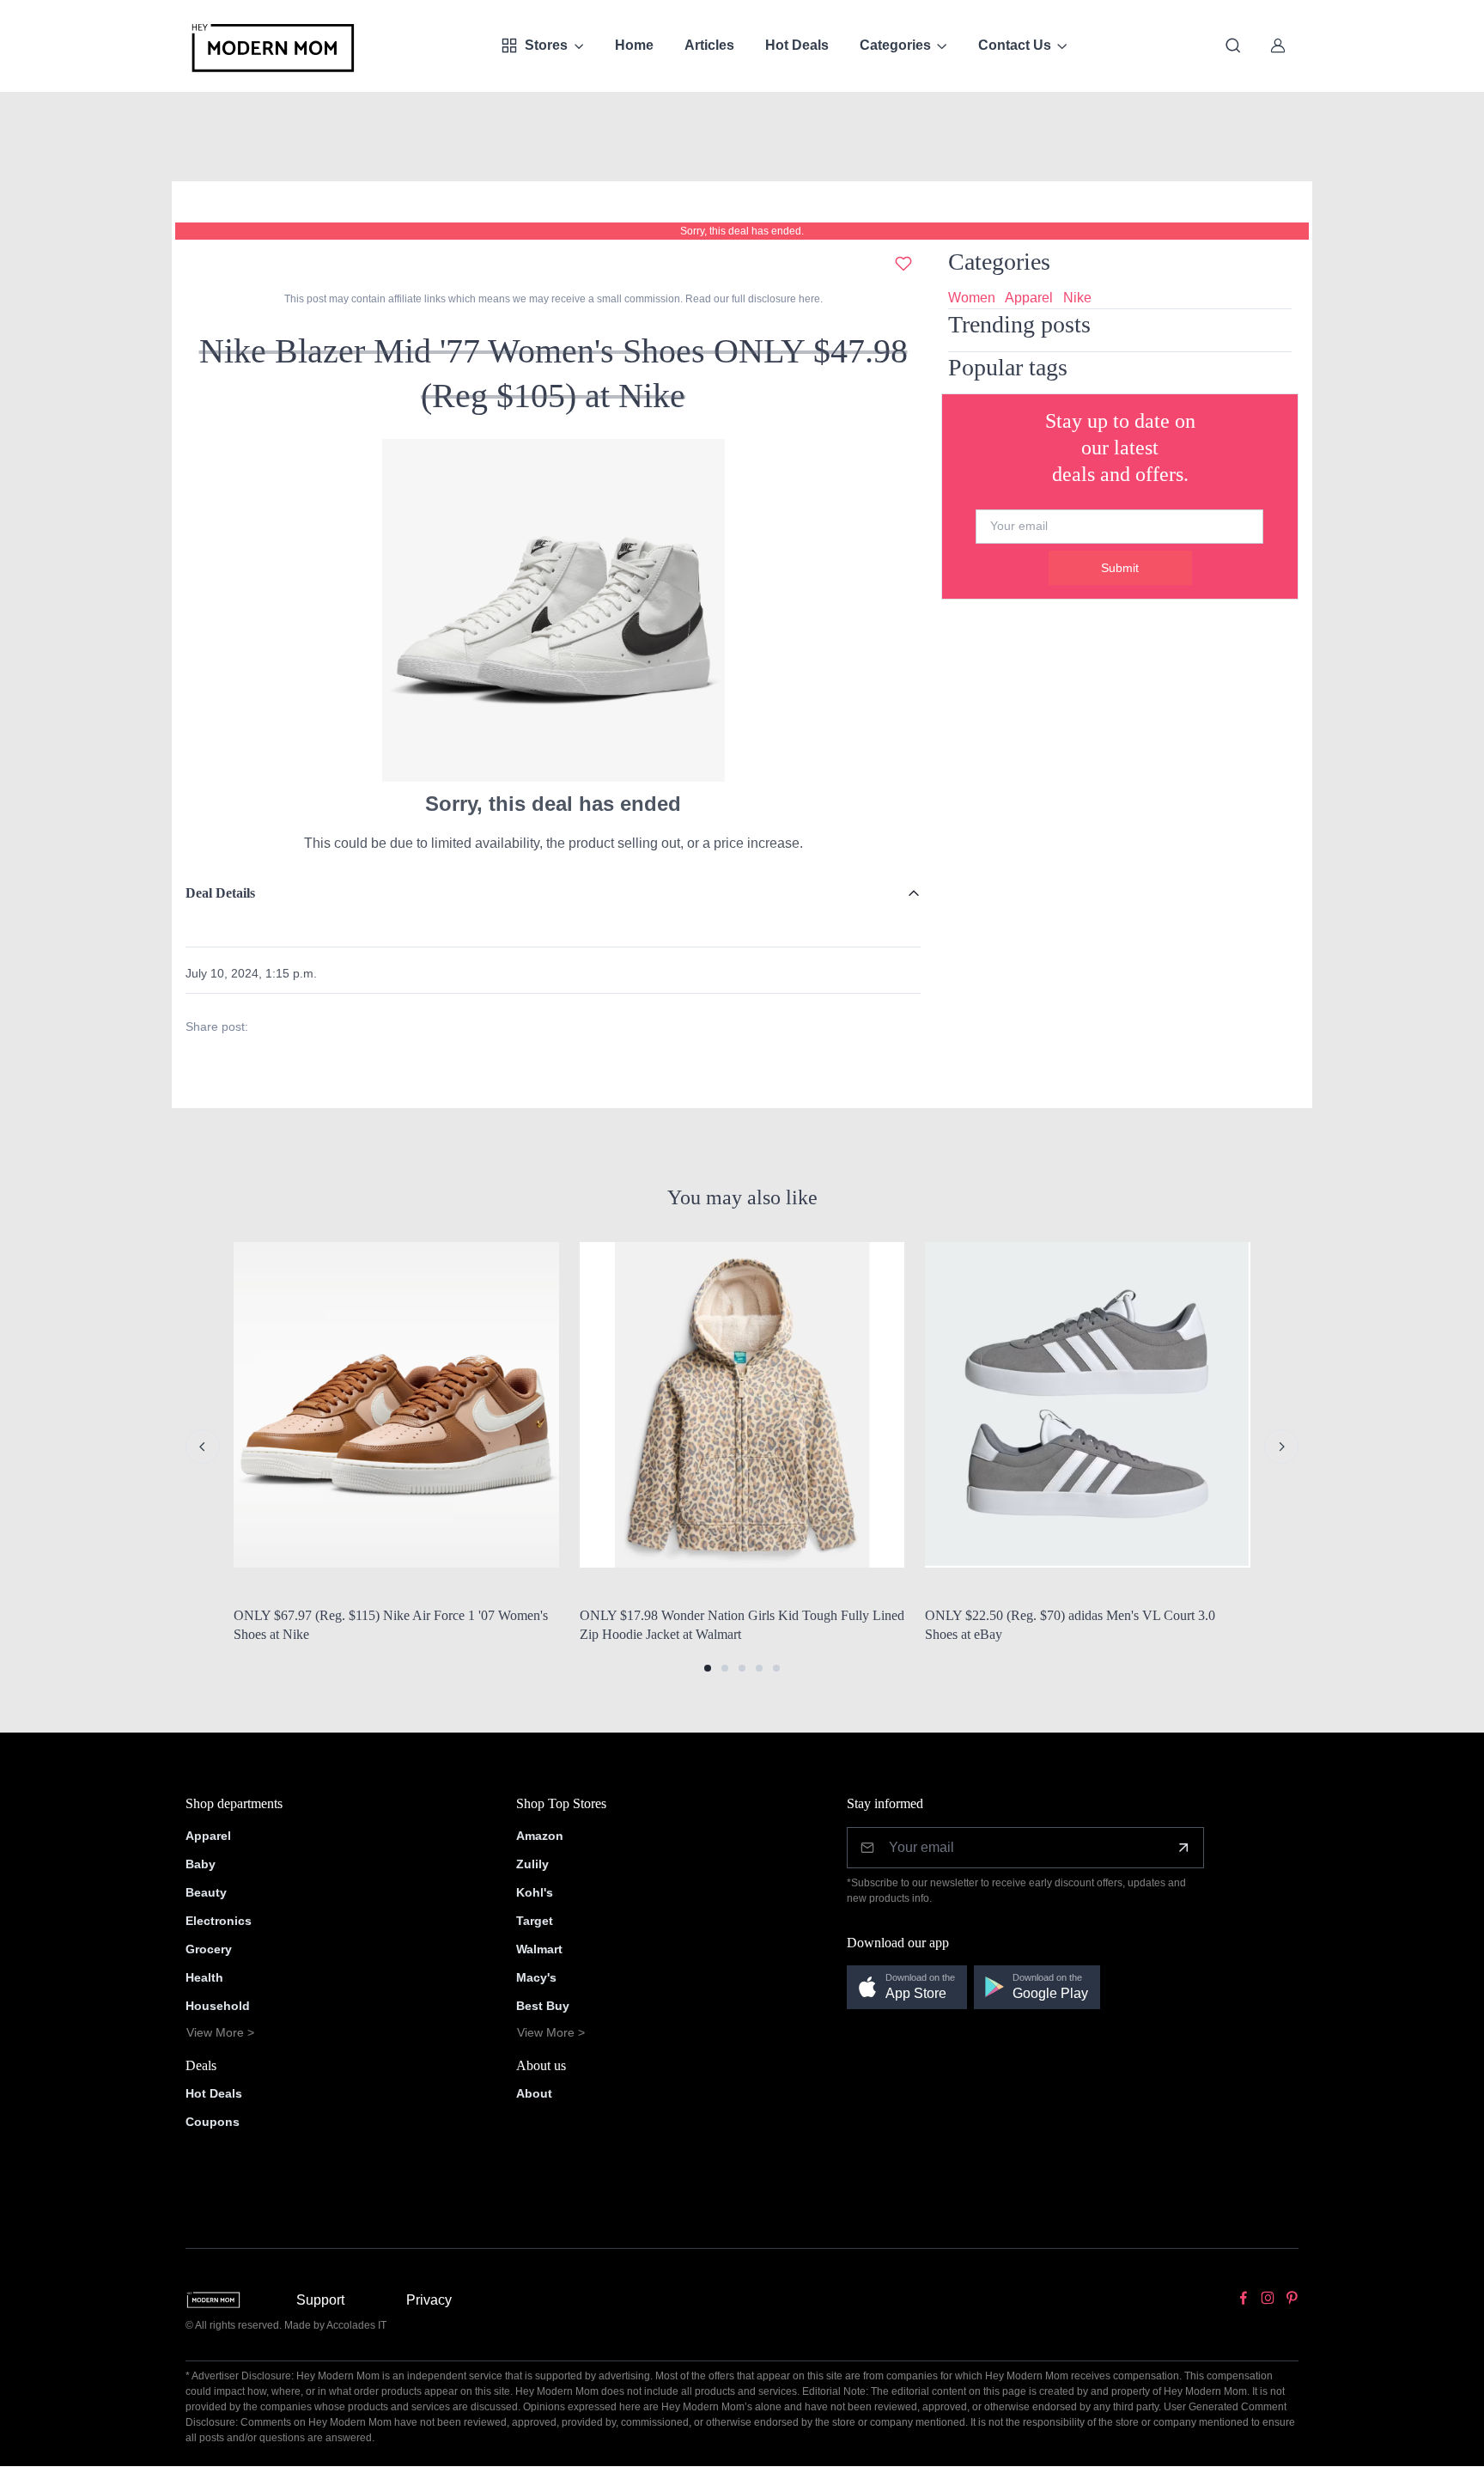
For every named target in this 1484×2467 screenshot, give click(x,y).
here (808, 299)
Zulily (532, 1864)
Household (218, 2006)
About (534, 2093)
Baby (201, 1864)
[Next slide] (1281, 1447)
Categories (895, 45)
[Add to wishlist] (903, 264)
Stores (546, 45)
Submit (1120, 568)
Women (972, 298)
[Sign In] (1278, 46)
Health (204, 1977)
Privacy (429, 2300)
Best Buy (543, 2006)
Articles (709, 45)
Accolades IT (356, 2325)
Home (634, 45)
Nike (1077, 298)
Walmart (539, 1949)
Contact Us (1015, 45)
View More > (220, 2032)
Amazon (540, 1836)
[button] (708, 1668)
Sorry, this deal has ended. (742, 231)
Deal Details (220, 893)
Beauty (206, 1892)
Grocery (209, 1949)
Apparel (1029, 298)
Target (535, 1921)
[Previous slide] (203, 1447)
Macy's (536, 1977)
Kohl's (535, 1892)
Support (320, 2300)
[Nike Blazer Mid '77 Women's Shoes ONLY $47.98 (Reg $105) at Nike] (553, 609)
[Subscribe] (1183, 1848)
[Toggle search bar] (1233, 46)
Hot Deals (797, 45)
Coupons (213, 2122)
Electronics (219, 1921)
